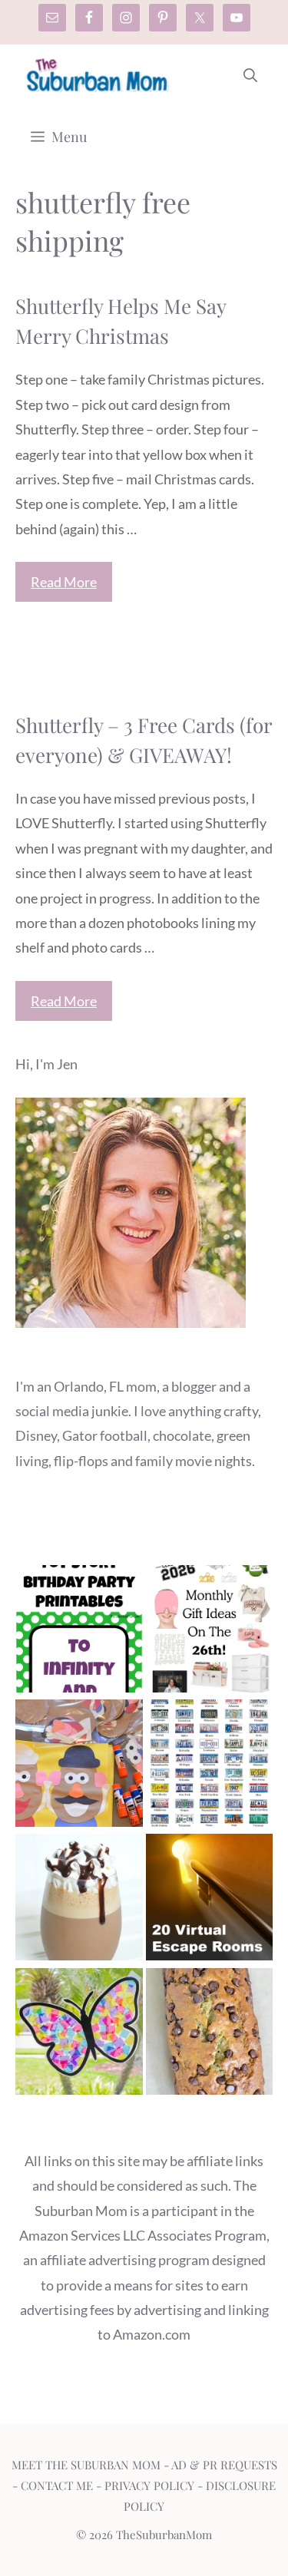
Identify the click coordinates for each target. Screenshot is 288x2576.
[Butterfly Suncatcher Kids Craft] (79, 2035)
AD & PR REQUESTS (224, 2465)
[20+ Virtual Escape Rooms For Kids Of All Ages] (210, 1901)
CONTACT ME (57, 2485)
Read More (64, 582)
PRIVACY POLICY (149, 2485)
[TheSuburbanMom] (98, 75)
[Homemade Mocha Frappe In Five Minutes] (79, 1901)
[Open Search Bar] (250, 75)
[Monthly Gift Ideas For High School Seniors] (210, 1632)
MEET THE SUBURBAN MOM (86, 2465)
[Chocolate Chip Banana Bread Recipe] (210, 2035)
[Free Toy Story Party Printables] (79, 1632)
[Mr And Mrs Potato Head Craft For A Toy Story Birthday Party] (79, 1767)
